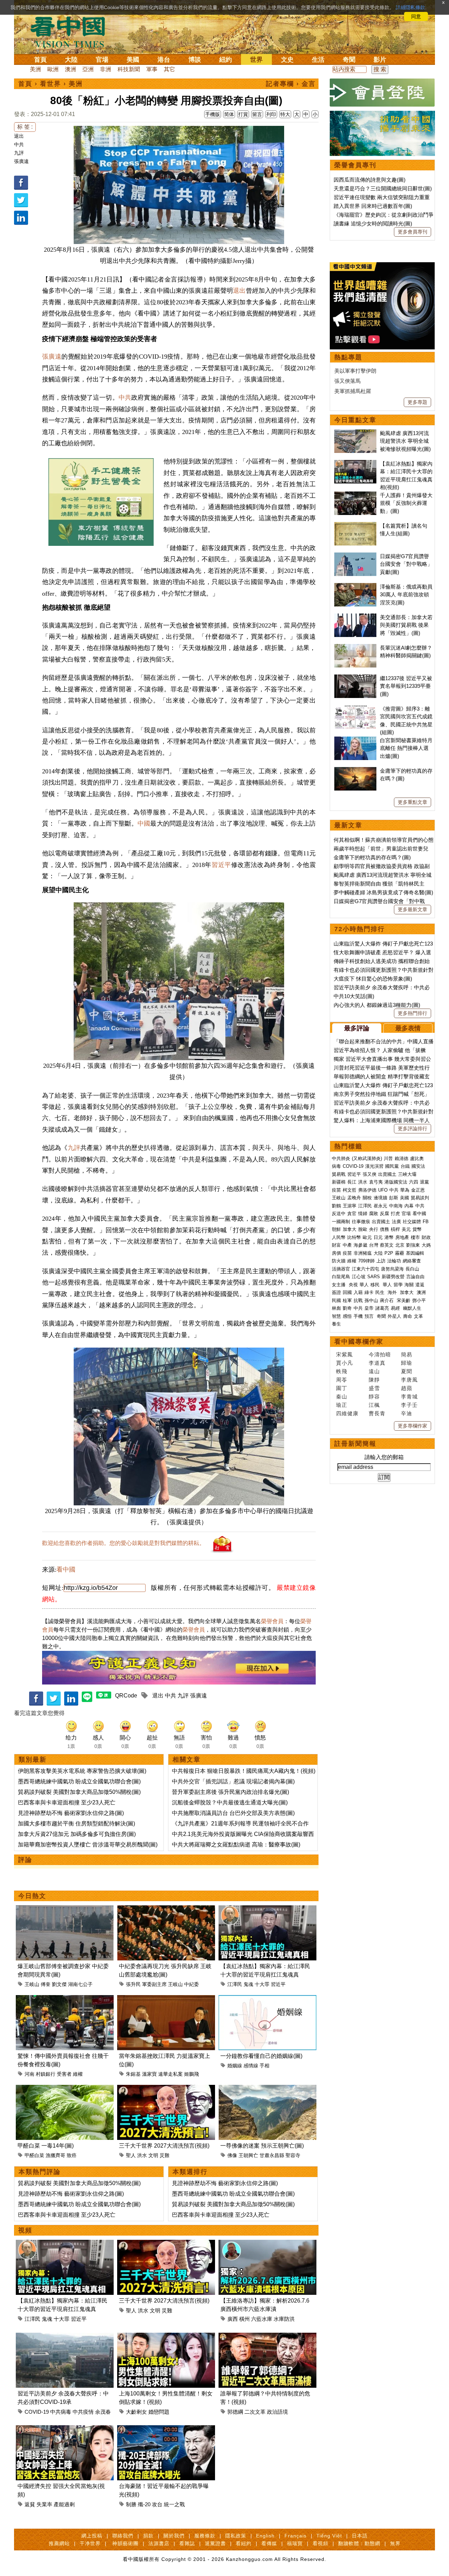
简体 (229, 114)
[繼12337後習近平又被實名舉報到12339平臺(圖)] (355, 678)
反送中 (339, 1214)
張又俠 (370, 1174)
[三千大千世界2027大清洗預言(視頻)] (166, 2089)
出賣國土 (387, 1174)
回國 (347, 1292)
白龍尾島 (341, 1277)
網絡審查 (412, 1261)
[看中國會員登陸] (382, 93)
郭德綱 (235, 2412)
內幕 (409, 1206)
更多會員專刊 (413, 232)
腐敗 (374, 1214)
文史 (287, 60)
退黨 (424, 1182)
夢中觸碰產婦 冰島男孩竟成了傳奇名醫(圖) (383, 892)
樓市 (415, 1237)
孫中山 (371, 1300)
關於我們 (174, 2536)
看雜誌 (187, 2543)
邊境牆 (380, 1198)
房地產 (402, 1237)
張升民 (133, 1984)
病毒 (336, 1166)
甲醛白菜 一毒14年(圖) (46, 2146)
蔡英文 (387, 1245)
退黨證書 (215, 2543)
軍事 (152, 69)
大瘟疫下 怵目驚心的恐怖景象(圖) (373, 979)
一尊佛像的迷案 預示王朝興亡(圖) (262, 2146)
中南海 (396, 1206)
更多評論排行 (413, 1128)
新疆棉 (339, 1182)
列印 (271, 114)
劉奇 (347, 1308)
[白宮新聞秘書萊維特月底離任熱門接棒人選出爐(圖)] (355, 740)
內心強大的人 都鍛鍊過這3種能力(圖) (377, 1005)
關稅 (367, 1198)
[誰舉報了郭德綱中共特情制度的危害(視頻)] (267, 2337)
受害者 (64, 2074)
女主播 (339, 1285)
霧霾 (400, 1253)
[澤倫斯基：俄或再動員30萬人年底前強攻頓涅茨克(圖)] (355, 587)
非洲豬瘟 (363, 1253)
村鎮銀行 (46, 2074)
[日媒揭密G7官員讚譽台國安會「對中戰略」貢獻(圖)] (355, 556)
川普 (388, 1158)
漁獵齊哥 (55, 2155)
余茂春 (103, 2412)
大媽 (426, 1245)
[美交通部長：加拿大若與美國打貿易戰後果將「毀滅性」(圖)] (355, 617)
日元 (378, 1237)
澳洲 (71, 69)
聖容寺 (293, 2155)
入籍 (358, 1292)
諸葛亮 (382, 1308)
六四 (414, 1182)
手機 (358, 1316)
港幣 (389, 1237)
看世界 (51, 84)
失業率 (44, 2504)
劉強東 (413, 1245)
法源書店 (159, 2543)
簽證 (336, 1292)
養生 (336, 1324)
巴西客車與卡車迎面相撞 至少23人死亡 (67, 1802)
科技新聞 (129, 69)
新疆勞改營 (393, 1277)
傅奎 (46, 1984)
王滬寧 (350, 1206)
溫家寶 (149, 2074)
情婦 (363, 1214)
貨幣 (417, 1229)
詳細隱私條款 (410, 7)
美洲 (35, 69)
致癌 (72, 2155)
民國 (336, 1300)
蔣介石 (387, 1300)
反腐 (384, 1214)
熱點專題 (348, 357)
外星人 (394, 1316)
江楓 (374, 1405)
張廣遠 (21, 161)
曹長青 (377, 1413)
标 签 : (25, 127)
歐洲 (53, 69)
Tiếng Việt (329, 2536)
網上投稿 (92, 2536)
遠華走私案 (170, 2074)
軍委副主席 (154, 1984)
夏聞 (407, 1371)
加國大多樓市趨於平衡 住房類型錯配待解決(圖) (76, 1823)
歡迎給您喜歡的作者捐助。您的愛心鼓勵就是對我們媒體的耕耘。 (123, 1543)
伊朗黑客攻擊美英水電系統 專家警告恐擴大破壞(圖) (82, 1771)
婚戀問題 (159, 2412)
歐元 (367, 1237)
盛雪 (374, 1388)
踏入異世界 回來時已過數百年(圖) (373, 206)
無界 (395, 2543)
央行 (374, 1229)
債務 (384, 1229)
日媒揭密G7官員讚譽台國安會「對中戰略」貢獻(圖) (406, 564)
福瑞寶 (295, 2543)
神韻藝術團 (125, 2543)
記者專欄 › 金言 (291, 84)
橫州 (244, 2319)
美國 (133, 60)
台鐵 (405, 1166)
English (265, 2536)
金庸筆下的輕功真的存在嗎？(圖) (372, 857)
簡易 (407, 1354)
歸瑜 (407, 1363)
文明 (153, 2155)
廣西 (233, 2319)
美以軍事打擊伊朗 (355, 371)
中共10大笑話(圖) (354, 996)
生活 (318, 60)
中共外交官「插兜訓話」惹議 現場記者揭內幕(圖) (233, 1781)
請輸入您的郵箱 (384, 1457)
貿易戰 (339, 1174)
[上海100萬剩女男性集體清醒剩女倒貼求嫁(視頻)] (166, 2337)
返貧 (30, 2504)
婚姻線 (235, 2066)
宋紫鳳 (344, 1354)
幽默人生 (412, 1308)
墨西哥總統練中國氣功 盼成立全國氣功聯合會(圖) (79, 1781)
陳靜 (374, 1380)
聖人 (131, 2155)
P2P (389, 1253)
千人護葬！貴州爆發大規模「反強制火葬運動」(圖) (406, 503)
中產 (347, 1245)
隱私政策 (236, 2536)
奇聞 (349, 60)
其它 (169, 69)
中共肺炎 (341, 1158)
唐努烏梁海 (392, 1269)
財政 (426, 1237)
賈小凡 (344, 1363)
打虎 (395, 1214)
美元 (406, 1229)
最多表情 (408, 1028)
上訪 (381, 1261)
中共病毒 (61, 2412)
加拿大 (350, 1229)
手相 (264, 2066)
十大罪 (262, 1984)
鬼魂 (248, 1984)
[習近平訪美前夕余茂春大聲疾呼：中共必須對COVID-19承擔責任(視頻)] (65, 2337)
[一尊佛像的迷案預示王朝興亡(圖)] (267, 2089)
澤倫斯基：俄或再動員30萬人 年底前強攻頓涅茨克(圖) (406, 595)
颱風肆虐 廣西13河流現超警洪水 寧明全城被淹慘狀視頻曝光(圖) (405, 441)
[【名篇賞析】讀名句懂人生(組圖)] (355, 526)
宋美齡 (404, 1300)
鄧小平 (419, 1300)
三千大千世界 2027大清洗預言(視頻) (164, 2146)
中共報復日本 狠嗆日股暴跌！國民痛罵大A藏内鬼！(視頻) (244, 1771)
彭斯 (394, 1198)
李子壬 (409, 1405)
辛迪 (407, 1413)
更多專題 (417, 402)
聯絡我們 (123, 2536)
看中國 (66, 1570)
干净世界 (90, 2543)
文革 (418, 1316)
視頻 (25, 2230)
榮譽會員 (272, 1621)
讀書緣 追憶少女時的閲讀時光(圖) (373, 223)
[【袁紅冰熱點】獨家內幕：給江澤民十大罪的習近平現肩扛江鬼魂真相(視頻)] (267, 1909)
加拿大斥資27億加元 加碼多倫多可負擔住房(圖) (77, 1834)
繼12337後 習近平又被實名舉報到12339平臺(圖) (406, 686)
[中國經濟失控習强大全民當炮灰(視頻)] (65, 2429)
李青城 (409, 1397)
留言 (257, 114)
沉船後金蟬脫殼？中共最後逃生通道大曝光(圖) (230, 1802)
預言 (370, 1316)
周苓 (342, 1380)
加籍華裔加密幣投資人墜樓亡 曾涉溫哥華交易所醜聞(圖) (88, 1845)
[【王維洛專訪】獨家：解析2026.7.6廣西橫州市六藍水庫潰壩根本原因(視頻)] (267, 2244)
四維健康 (347, 1413)
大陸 (71, 60)
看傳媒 (269, 2543)
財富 (336, 1245)
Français (296, 2536)
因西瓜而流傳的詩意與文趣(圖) (370, 180)
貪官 (352, 1214)
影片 (380, 60)
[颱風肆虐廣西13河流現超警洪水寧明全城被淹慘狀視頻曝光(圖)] (355, 433)
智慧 (336, 1316)
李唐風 (409, 1380)
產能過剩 (64, 2504)
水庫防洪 (284, 2319)
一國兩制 (341, 1222)
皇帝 (369, 1308)
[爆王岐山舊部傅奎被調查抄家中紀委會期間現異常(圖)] (65, 1909)
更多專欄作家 (413, 1426)
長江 (352, 1182)
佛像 (232, 2155)
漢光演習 (374, 1166)
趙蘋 (407, 1388)
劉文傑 (59, 1984)
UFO (383, 1190)
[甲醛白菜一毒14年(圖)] (65, 2089)
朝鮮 (336, 1229)
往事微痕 (361, 1222)
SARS (374, 1277)
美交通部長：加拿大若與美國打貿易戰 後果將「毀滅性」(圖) (406, 625)
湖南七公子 (80, 1984)
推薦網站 (59, 2543)
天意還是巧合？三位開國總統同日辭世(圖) (383, 188)
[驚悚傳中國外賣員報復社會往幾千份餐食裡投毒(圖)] (65, 1999)
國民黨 (392, 1166)
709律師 (366, 1261)
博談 (195, 60)
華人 (364, 1285)
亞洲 (88, 69)
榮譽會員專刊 (355, 165)
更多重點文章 (413, 802)
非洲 (106, 69)
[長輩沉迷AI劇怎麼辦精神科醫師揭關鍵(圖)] (355, 648)
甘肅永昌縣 (272, 2155)
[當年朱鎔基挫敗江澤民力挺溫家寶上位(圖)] (166, 1999)
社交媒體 (412, 1222)
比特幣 (354, 1237)
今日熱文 (32, 1896)
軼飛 (342, 1371)
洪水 (142, 2155)
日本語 (360, 2536)
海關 (409, 1285)
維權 (78, 2074)
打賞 (243, 114)
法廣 (396, 1222)
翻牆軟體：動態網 (359, 2543)
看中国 (72, 32)
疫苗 (336, 1190)
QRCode (126, 1696)
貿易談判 (421, 1198)
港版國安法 (396, 1182)
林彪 (336, 1308)
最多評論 (357, 1028)
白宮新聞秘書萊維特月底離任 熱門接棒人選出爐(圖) (406, 748)
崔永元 (380, 1206)
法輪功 (394, 1261)
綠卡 (369, 1292)
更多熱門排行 (413, 1013)
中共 (19, 144)
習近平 (221, 865)
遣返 (420, 1285)
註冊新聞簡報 (355, 1444)
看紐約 (244, 2543)
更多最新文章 (413, 909)
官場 (102, 60)
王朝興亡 (248, 2155)
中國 (144, 823)
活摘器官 (341, 1269)
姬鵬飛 (192, 2074)
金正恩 (418, 1190)
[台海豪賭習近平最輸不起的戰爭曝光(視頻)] (166, 2429)
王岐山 (32, 1984)
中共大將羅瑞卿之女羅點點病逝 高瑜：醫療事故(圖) (236, 1845)
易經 (396, 1308)
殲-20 (144, 2504)
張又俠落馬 (347, 381)
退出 (19, 136)
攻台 (157, 2504)
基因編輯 (415, 1253)
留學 (398, 1285)
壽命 (408, 1316)
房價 (336, 1253)
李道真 (377, 1363)
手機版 (213, 114)
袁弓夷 (376, 1182)
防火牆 (339, 1261)
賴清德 (401, 1158)
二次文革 (255, 2412)
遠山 (374, 1371)
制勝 (131, 2504)
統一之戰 (174, 2504)
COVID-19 (37, 2412)
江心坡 (359, 1277)
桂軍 (347, 1300)
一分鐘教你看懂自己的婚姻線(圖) (261, 2056)
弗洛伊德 (367, 1190)
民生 (381, 1292)
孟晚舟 (354, 1198)
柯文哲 (350, 1190)
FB (426, 1222)
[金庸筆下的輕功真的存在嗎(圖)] (355, 771)
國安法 (418, 1166)
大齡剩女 (136, 2412)
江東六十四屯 (366, 1269)
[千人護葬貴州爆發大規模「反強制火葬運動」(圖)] (355, 495)
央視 (353, 1285)
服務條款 (205, 2536)
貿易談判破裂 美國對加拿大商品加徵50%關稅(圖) (79, 1792)
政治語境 (277, 2412)
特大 (285, 114)
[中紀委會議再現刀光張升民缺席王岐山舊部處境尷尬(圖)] (166, 1909)
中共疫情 (83, 2412)
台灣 (374, 1245)
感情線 (251, 2066)
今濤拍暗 (380, 1354)
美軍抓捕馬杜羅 (353, 391)
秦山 (342, 1397)
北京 (400, 1245)
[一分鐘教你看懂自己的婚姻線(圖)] (267, 1999)
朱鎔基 (133, 2074)
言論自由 (415, 1277)
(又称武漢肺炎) (367, 1158)
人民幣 (339, 1237)
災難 (165, 2155)
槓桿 (395, 1229)
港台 (164, 60)
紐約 (226, 60)
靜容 (374, 1397)
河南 (29, 2074)
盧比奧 (417, 1158)
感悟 (347, 1316)
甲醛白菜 (34, 2155)
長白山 (412, 1269)
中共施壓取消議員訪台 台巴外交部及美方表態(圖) (233, 1813)
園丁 (342, 1388)
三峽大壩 (407, 1174)
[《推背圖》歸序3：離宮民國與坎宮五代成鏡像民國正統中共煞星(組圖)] (355, 709)
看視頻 (320, 2543)
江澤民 (235, 1984)
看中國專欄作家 (359, 1342)
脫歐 (363, 1229)
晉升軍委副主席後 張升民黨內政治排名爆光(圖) (230, 1792)
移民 (375, 1285)
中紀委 (192, 1984)
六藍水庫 (262, 2319)
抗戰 (358, 1300)
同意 (416, 16)
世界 (256, 60)
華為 (405, 1190)
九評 (19, 153)
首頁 (40, 60)
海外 (393, 1292)
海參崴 (360, 1245)
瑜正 (342, 1405)
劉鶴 (336, 1206)
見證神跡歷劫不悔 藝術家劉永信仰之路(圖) (71, 1813)
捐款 (148, 2536)
